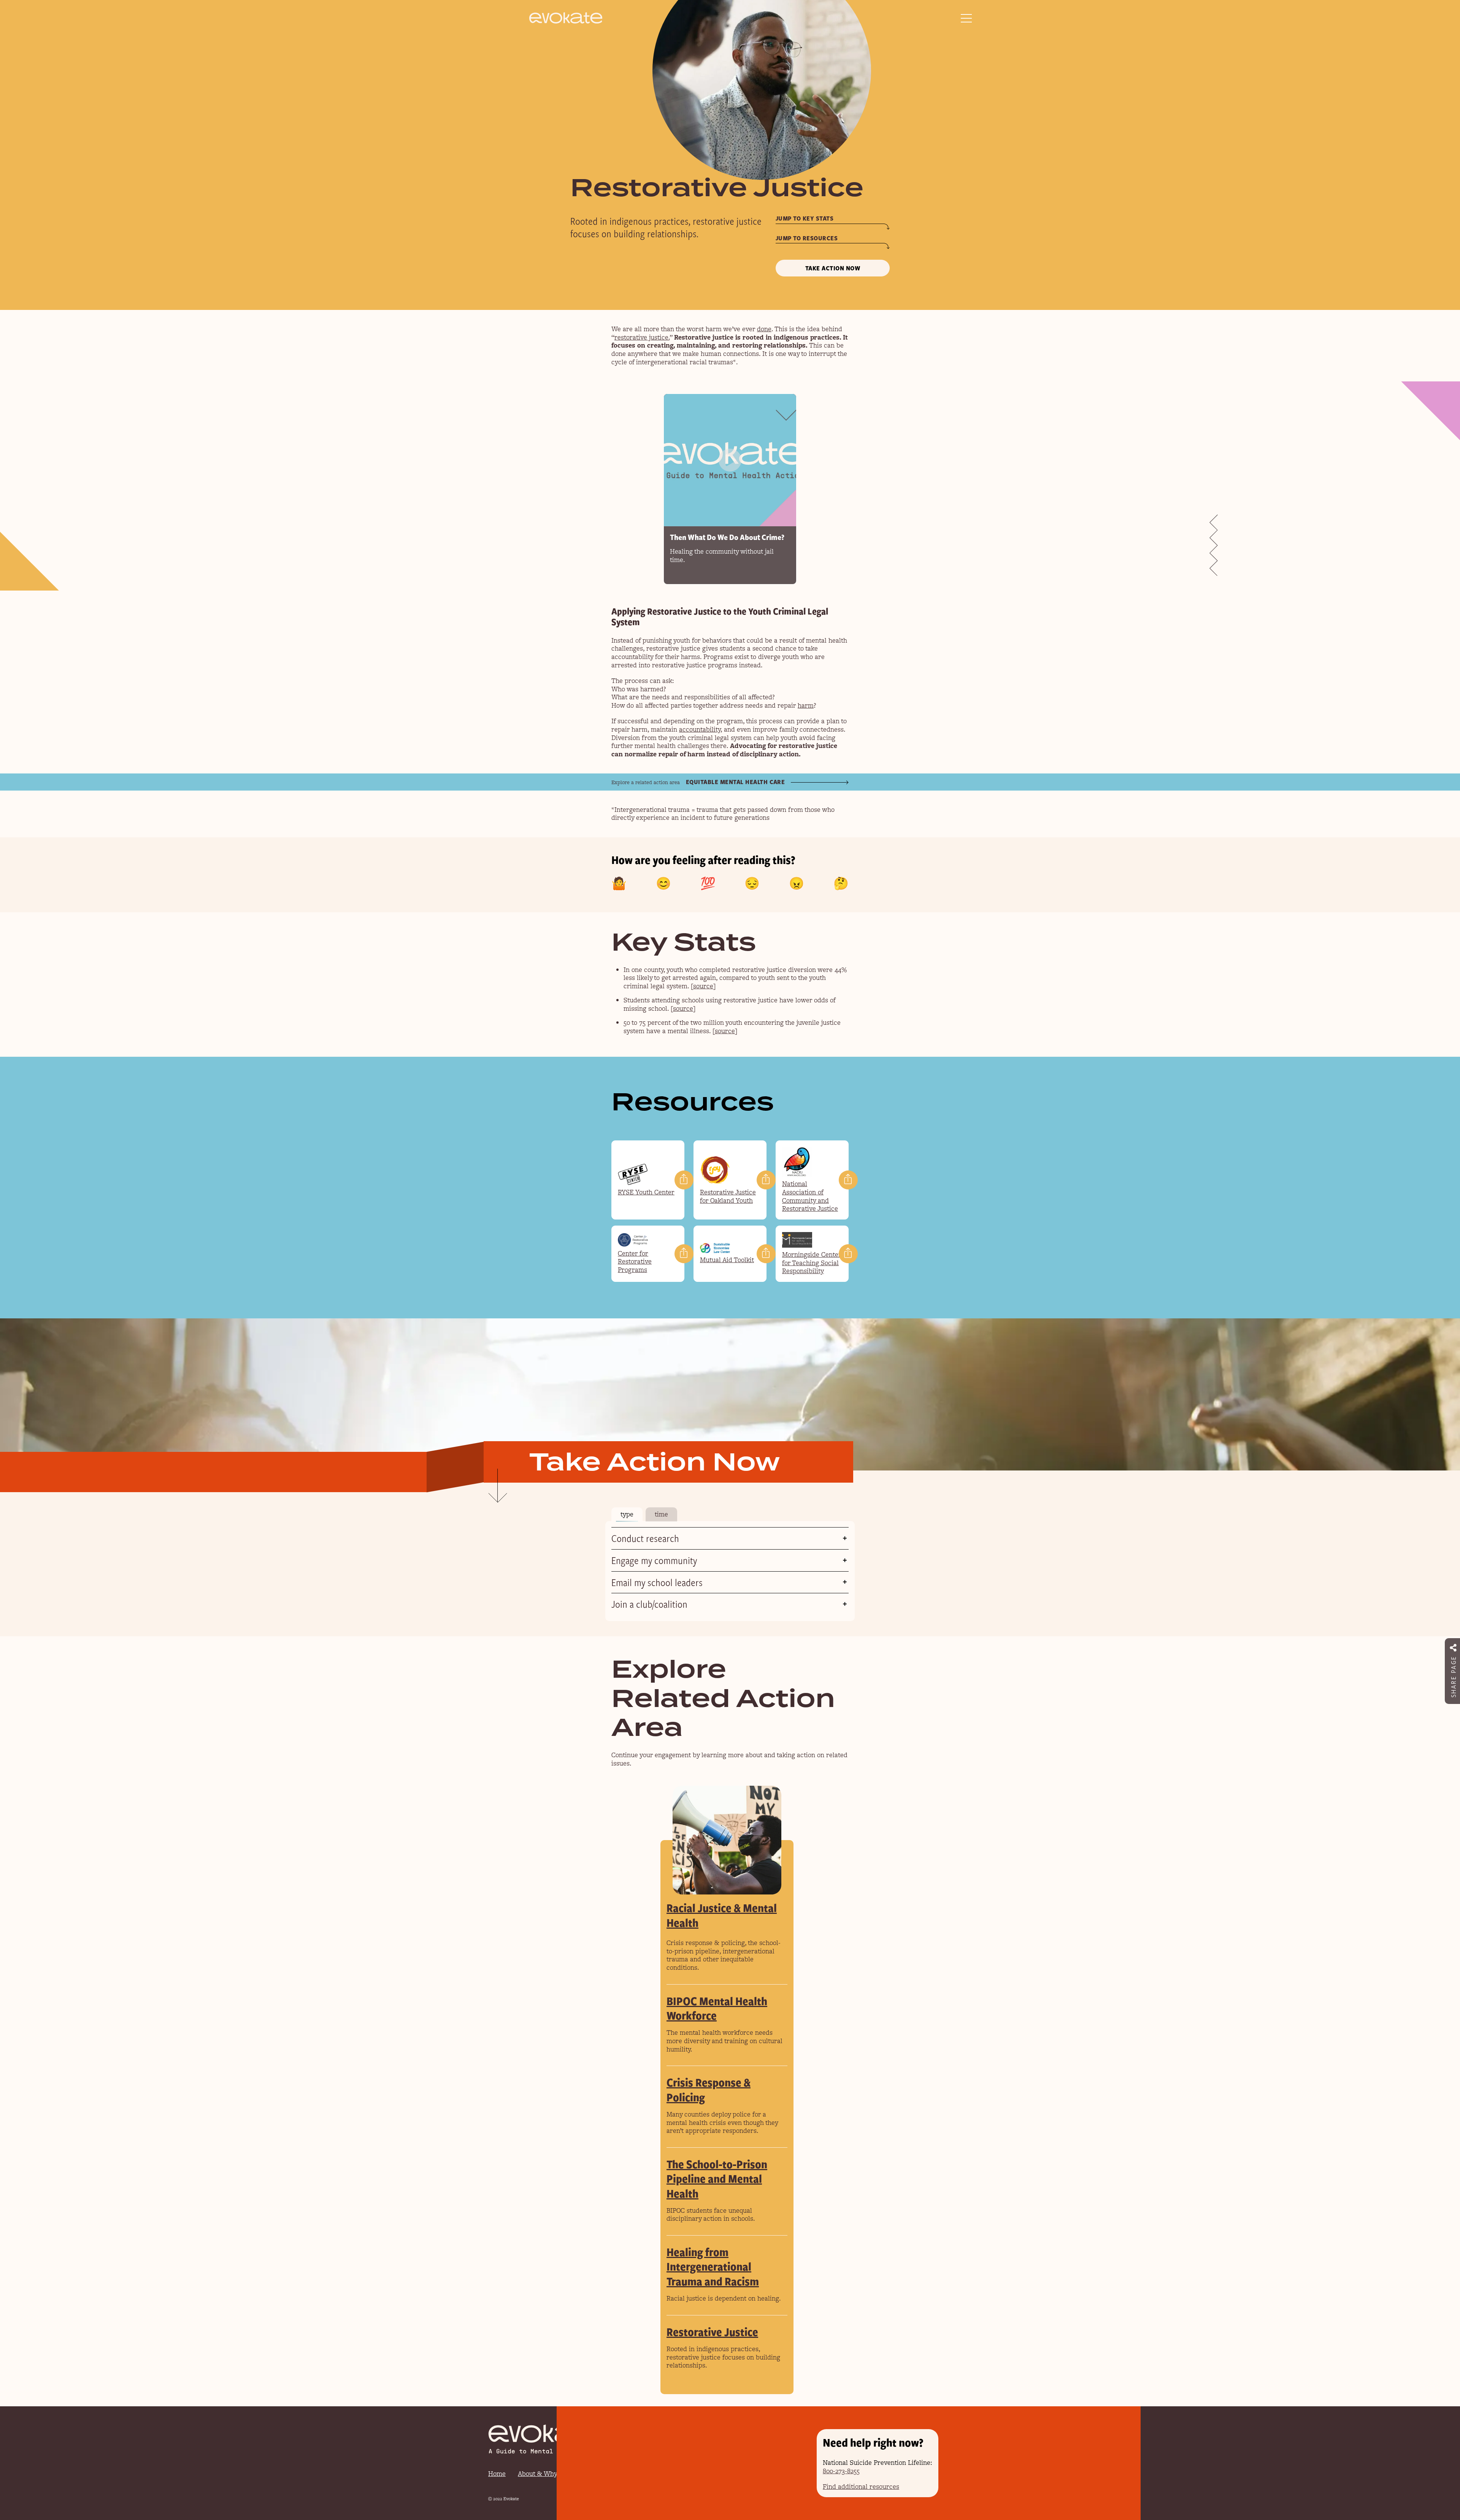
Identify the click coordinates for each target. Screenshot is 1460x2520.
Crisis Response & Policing (709, 2089)
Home (497, 2474)
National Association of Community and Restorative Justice (810, 1196)
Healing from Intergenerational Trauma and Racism (713, 2266)
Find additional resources (861, 2487)
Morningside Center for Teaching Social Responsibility (812, 1263)
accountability (700, 729)
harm (806, 705)
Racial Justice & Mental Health (722, 1915)
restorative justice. (642, 337)
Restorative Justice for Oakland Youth (728, 1196)
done (764, 329)
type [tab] (627, 1514)
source (703, 986)
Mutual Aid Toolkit (727, 1260)
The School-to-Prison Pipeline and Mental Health (717, 2179)
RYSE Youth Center (646, 1192)
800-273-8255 (841, 2471)
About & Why (538, 2474)
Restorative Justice (712, 2332)
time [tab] (661, 1514)
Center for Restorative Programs (635, 1262)
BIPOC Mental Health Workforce (717, 2008)
